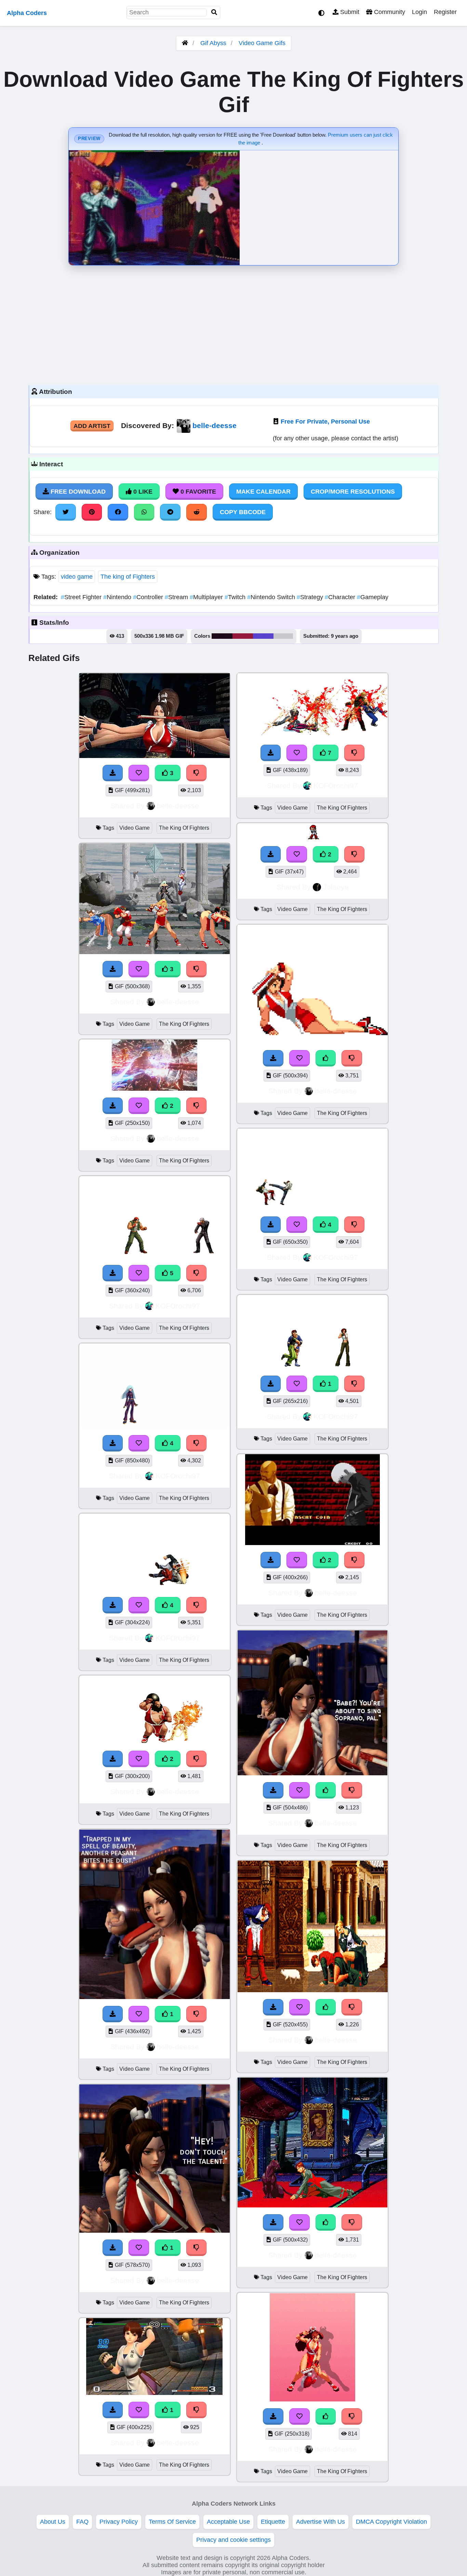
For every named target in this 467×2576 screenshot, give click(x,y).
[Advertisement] (233, 323)
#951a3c (243, 636)
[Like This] (326, 1058)
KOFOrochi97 (178, 1306)
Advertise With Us (321, 2522)
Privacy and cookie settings (233, 2540)
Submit (349, 12)
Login (419, 12)
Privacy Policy (119, 2522)
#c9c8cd (283, 636)
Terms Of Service (172, 2522)
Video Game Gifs (262, 43)
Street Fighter (82, 597)
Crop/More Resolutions (353, 492)
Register (445, 12)
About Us (53, 2522)
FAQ (82, 2522)
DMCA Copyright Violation (391, 2522)
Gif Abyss (213, 43)
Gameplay (373, 597)
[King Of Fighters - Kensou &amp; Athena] (313, 1367)
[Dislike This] (197, 1106)
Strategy (311, 597)
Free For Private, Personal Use (325, 422)
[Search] (214, 12)
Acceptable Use (228, 2522)
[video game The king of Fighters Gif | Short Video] (155, 1089)
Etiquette (273, 2522)
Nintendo (118, 597)
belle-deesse (215, 425)
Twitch (236, 597)
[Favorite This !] (139, 1106)
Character (341, 597)
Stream (177, 597)
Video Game (135, 828)
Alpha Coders (27, 13)
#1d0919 (222, 636)
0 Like (142, 492)
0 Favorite (197, 492)
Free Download (77, 492)
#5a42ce (263, 636)
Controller (149, 597)
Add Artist (92, 426)
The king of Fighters (128, 577)
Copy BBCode (243, 512)
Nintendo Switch (272, 597)
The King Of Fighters (184, 828)
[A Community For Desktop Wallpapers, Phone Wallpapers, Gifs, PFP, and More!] (185, 43)
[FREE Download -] (113, 1106)
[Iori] (313, 837)
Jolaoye (336, 887)
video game (77, 577)
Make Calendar (263, 492)
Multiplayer (207, 597)
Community (389, 12)
